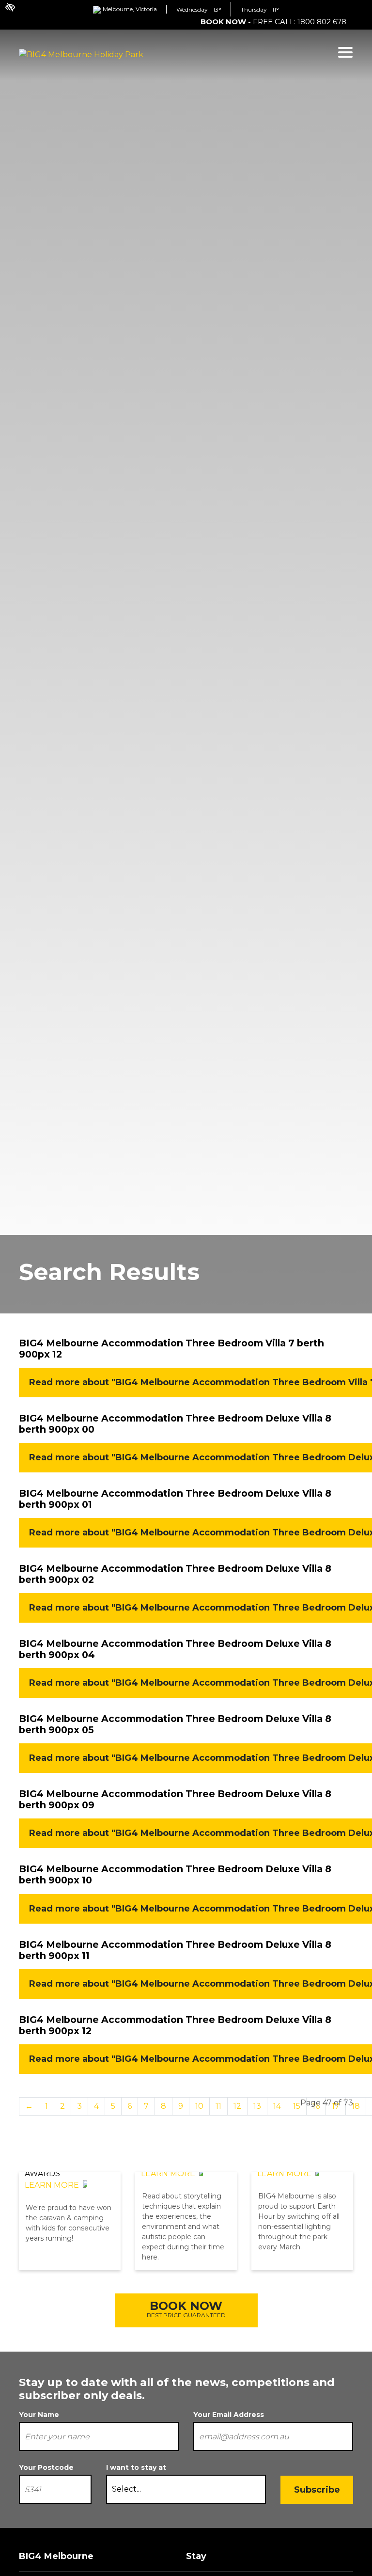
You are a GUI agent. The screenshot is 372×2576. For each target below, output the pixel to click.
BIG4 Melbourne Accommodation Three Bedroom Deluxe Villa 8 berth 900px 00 (175, 1424)
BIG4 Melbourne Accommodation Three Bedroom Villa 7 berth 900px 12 (171, 1349)
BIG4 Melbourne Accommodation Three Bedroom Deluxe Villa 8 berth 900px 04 (175, 1649)
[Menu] (345, 53)
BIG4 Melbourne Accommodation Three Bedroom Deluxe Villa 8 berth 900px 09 (175, 1799)
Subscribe (317, 2490)
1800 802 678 (322, 22)
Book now (186, 2309)
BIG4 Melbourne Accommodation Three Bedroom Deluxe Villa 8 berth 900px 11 (175, 1950)
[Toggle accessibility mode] (5, 2)
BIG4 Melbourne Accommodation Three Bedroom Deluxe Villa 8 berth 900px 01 (175, 1499)
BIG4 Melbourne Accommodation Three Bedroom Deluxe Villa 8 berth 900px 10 (175, 1874)
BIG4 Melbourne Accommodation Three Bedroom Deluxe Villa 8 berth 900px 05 (175, 1724)
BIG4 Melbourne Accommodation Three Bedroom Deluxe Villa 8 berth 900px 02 (175, 1574)
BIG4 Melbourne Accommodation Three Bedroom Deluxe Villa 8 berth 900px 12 (175, 2025)
